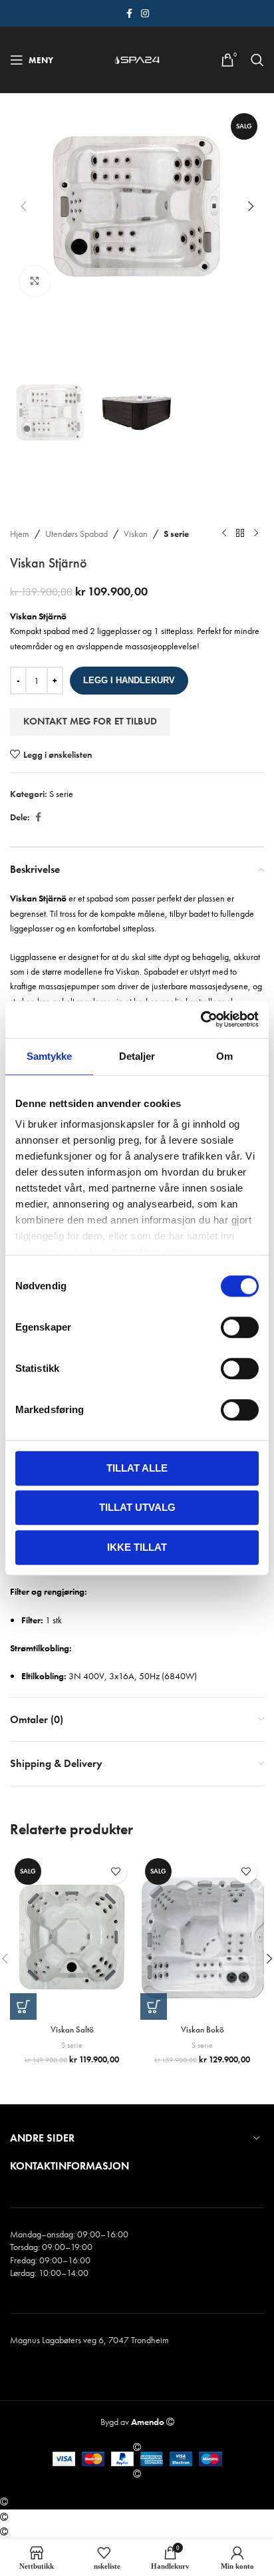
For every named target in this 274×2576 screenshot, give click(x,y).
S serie (176, 534)
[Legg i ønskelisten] (115, 1872)
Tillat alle (137, 1468)
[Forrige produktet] (224, 534)
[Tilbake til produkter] (240, 534)
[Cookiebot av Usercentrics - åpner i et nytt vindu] (201, 1019)
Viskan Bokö (203, 2030)
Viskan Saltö (72, 2030)
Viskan (136, 534)
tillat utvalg (137, 1507)
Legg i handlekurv (129, 680)
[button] (23, 206)
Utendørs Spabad (76, 534)
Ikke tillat (137, 1547)
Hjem (20, 534)
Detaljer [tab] (137, 1056)
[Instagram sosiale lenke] (145, 14)
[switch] (240, 1327)
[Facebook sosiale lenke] (129, 14)
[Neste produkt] (256, 534)
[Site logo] (137, 59)
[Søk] (257, 60)
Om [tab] (224, 1056)
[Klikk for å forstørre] (35, 281)
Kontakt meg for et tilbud (90, 721)
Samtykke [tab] (50, 1056)
